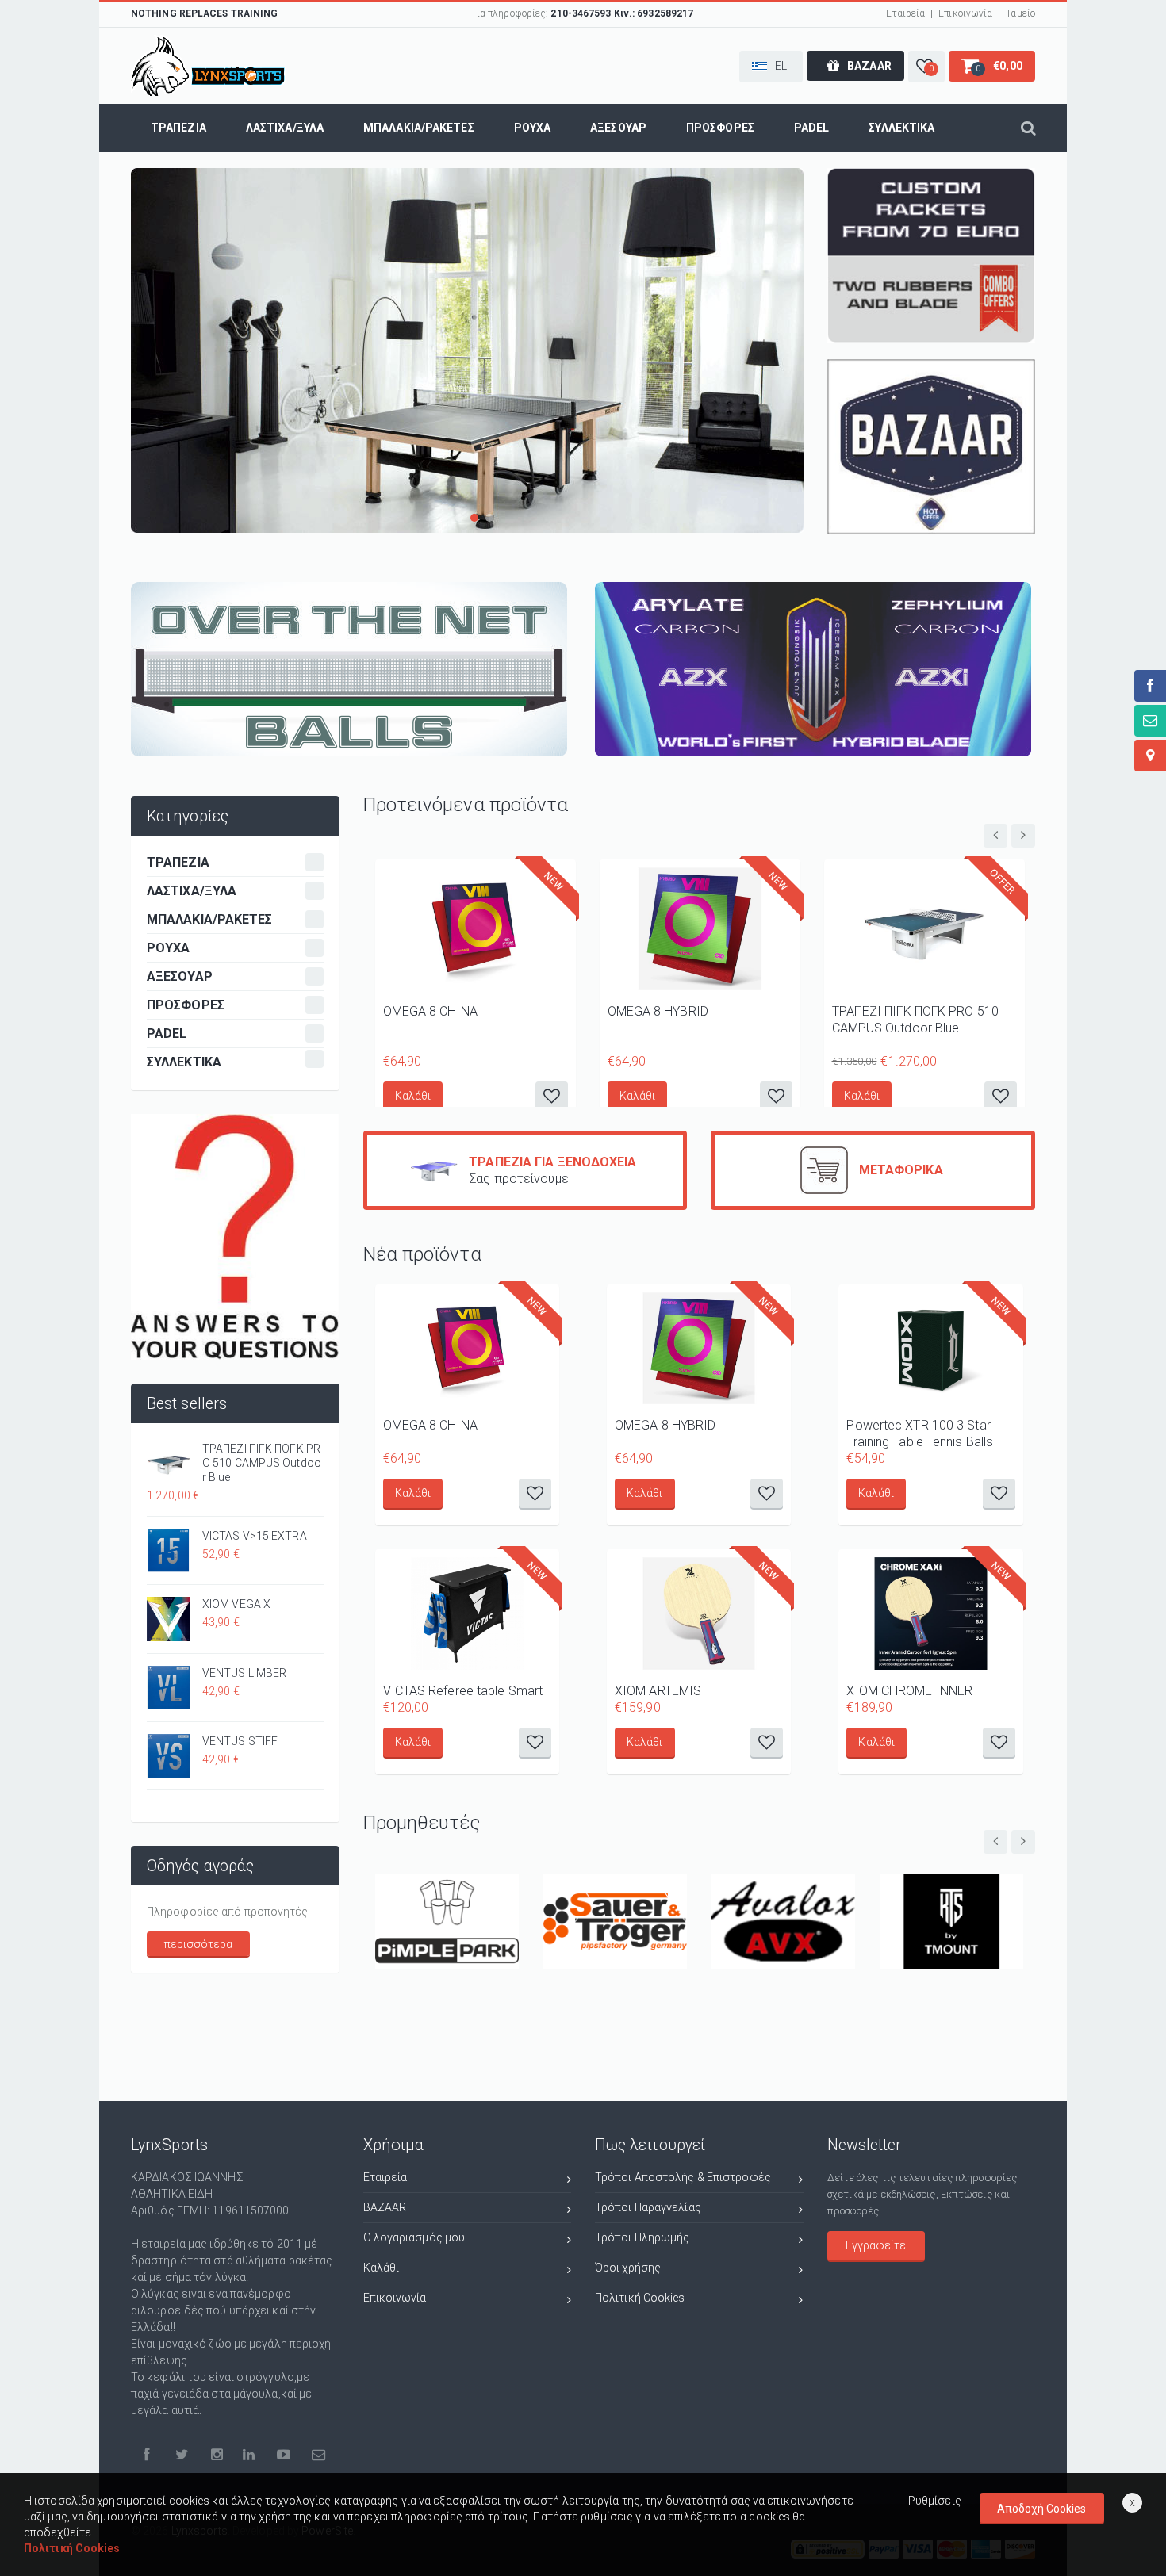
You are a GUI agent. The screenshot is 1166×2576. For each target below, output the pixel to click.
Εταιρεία (905, 13)
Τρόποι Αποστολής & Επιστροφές (683, 2177)
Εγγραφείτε (876, 2245)
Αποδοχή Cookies (1041, 2509)
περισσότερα (199, 1944)
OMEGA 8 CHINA (430, 1011)
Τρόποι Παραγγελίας (648, 2207)
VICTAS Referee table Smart (463, 1691)
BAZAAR (385, 2207)
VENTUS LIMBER (244, 1673)
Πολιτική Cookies (640, 2298)
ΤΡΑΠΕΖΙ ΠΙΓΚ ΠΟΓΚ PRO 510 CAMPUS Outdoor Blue (262, 1463)
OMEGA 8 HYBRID (658, 1011)
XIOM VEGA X (236, 1604)
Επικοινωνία (965, 13)
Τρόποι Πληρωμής (642, 2237)
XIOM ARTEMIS (658, 1691)
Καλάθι (413, 1096)
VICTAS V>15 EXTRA (255, 1536)
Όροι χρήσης (628, 2268)
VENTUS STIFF (240, 1741)
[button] (771, 67)
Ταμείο (1020, 13)
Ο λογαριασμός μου (414, 2237)
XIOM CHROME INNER (909, 1691)
